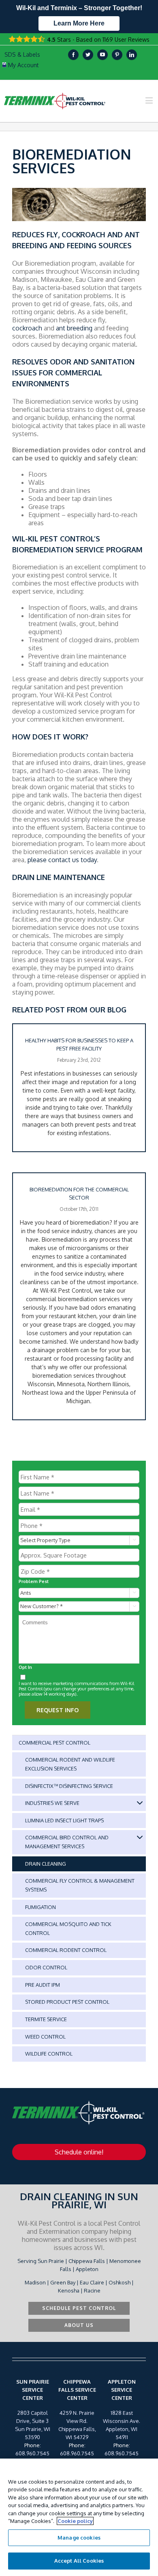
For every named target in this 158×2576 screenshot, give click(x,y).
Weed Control (45, 2037)
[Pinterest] (117, 55)
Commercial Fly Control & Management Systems (80, 1885)
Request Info (58, 1710)
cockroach (27, 328)
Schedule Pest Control (79, 2308)
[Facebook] (73, 55)
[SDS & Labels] (21, 55)
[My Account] (21, 65)
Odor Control (46, 1967)
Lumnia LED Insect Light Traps (64, 1820)
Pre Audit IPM (43, 1985)
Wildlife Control (49, 2054)
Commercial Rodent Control (66, 1950)
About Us (79, 2325)
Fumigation (41, 1907)
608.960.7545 (32, 2453)
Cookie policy (75, 2521)
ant (61, 328)
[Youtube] (102, 55)
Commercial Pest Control (54, 1743)
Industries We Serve (52, 1803)
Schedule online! (79, 2152)
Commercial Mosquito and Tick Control (68, 1928)
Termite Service (46, 2019)
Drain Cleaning (46, 1864)
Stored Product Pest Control (67, 2002)
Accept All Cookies (79, 2561)
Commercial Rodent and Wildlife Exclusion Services (70, 1764)
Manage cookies (79, 2538)
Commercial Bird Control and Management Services (67, 1842)
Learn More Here (79, 23)
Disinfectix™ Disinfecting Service (69, 1786)
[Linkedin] (132, 55)
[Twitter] (88, 55)
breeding (80, 328)
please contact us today (62, 860)
